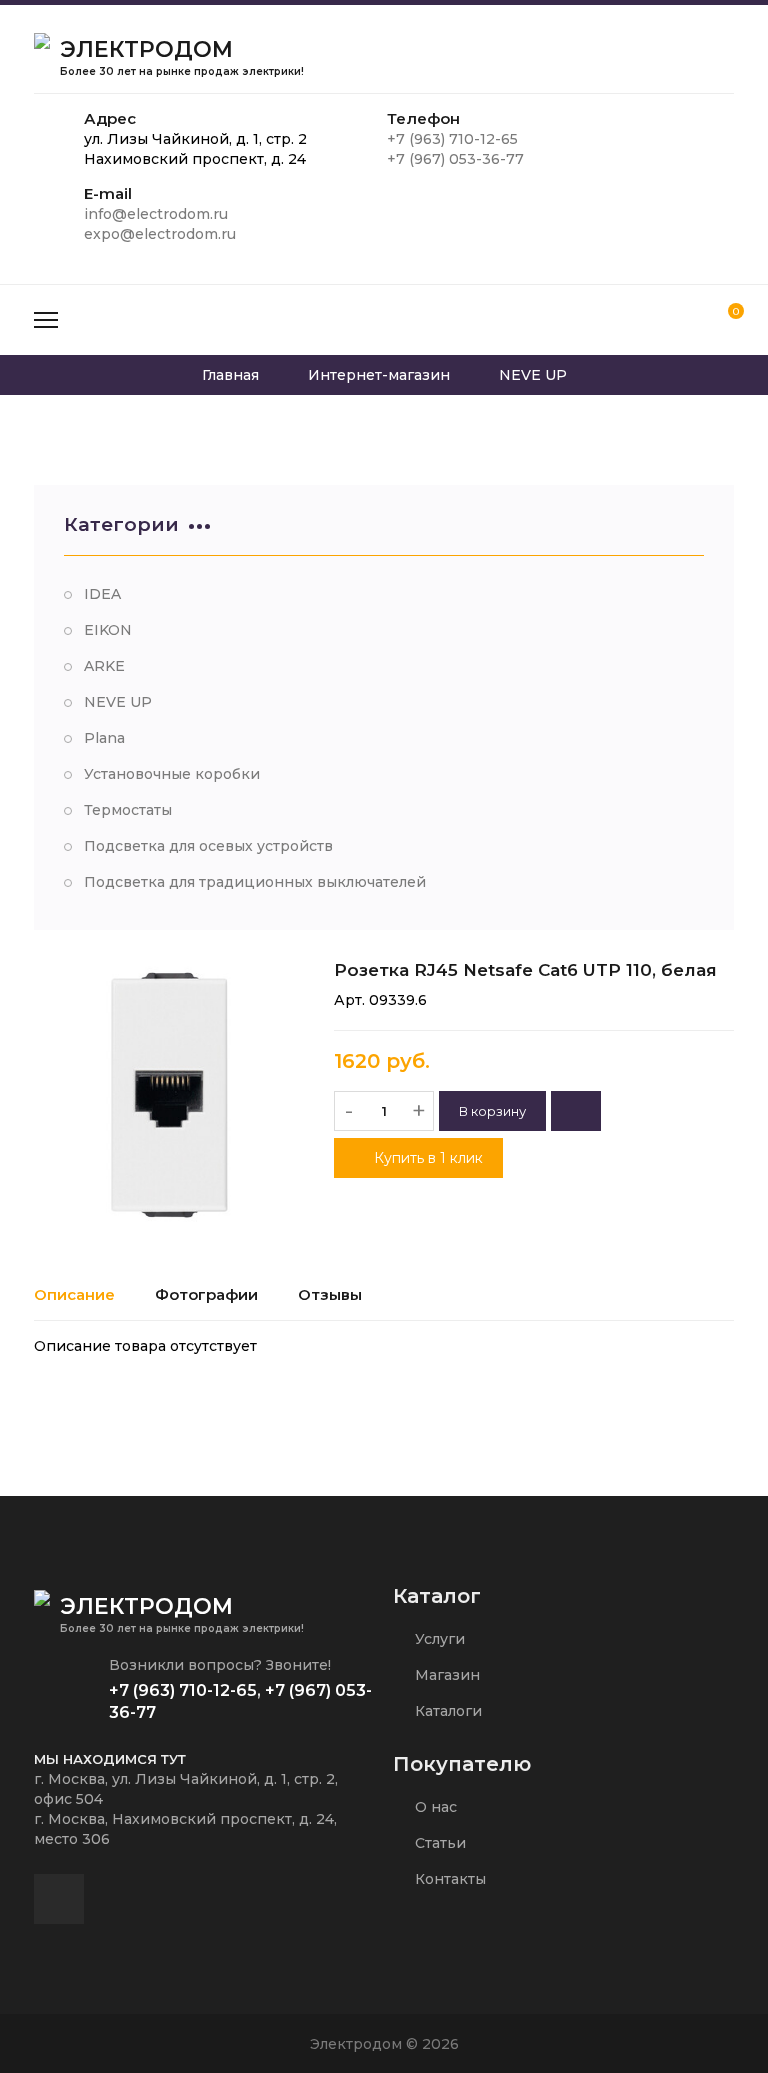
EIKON (108, 630)
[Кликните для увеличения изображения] (169, 1095)
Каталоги (446, 1711)
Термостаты (128, 810)
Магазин (445, 1675)
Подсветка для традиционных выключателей (255, 882)
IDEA (102, 594)
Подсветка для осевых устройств (208, 846)
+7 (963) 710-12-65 (452, 139)
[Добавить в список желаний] (576, 1111)
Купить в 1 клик (426, 1158)
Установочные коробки (172, 774)
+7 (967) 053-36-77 (455, 159)
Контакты (448, 1879)
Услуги (438, 1639)
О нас (434, 1807)
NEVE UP (118, 702)
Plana (104, 738)
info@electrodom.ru (156, 214)
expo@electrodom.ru (160, 234)
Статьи (438, 1843)
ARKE (104, 666)
